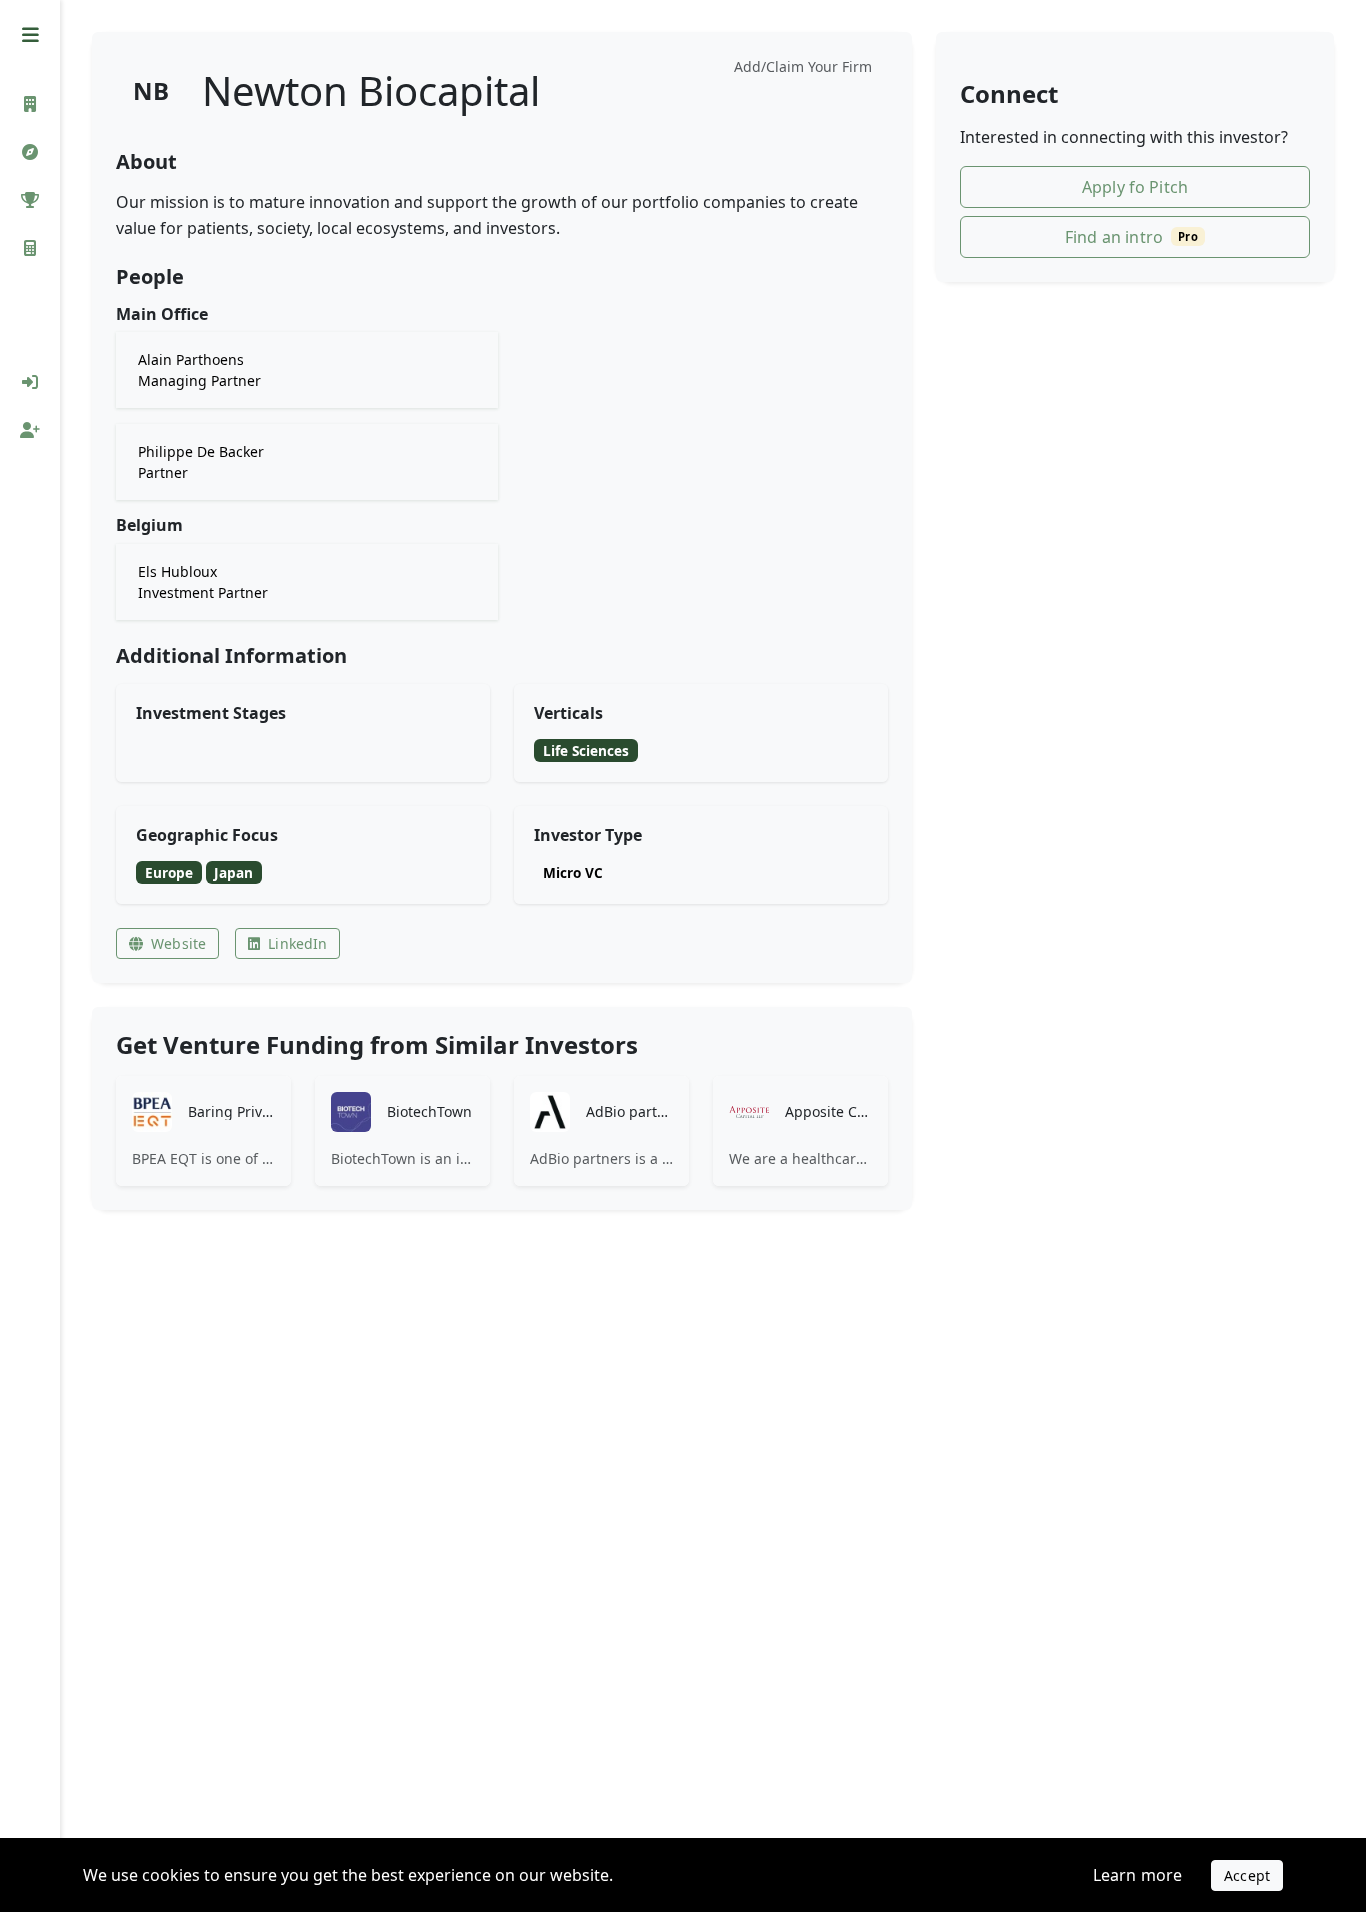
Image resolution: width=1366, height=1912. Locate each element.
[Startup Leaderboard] (30, 200)
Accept (1247, 1875)
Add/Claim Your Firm (803, 66)
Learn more (1138, 1875)
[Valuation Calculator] (30, 248)
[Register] (30, 430)
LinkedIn (297, 943)
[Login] (30, 382)
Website (178, 943)
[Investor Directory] (30, 104)
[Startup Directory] (30, 152)
